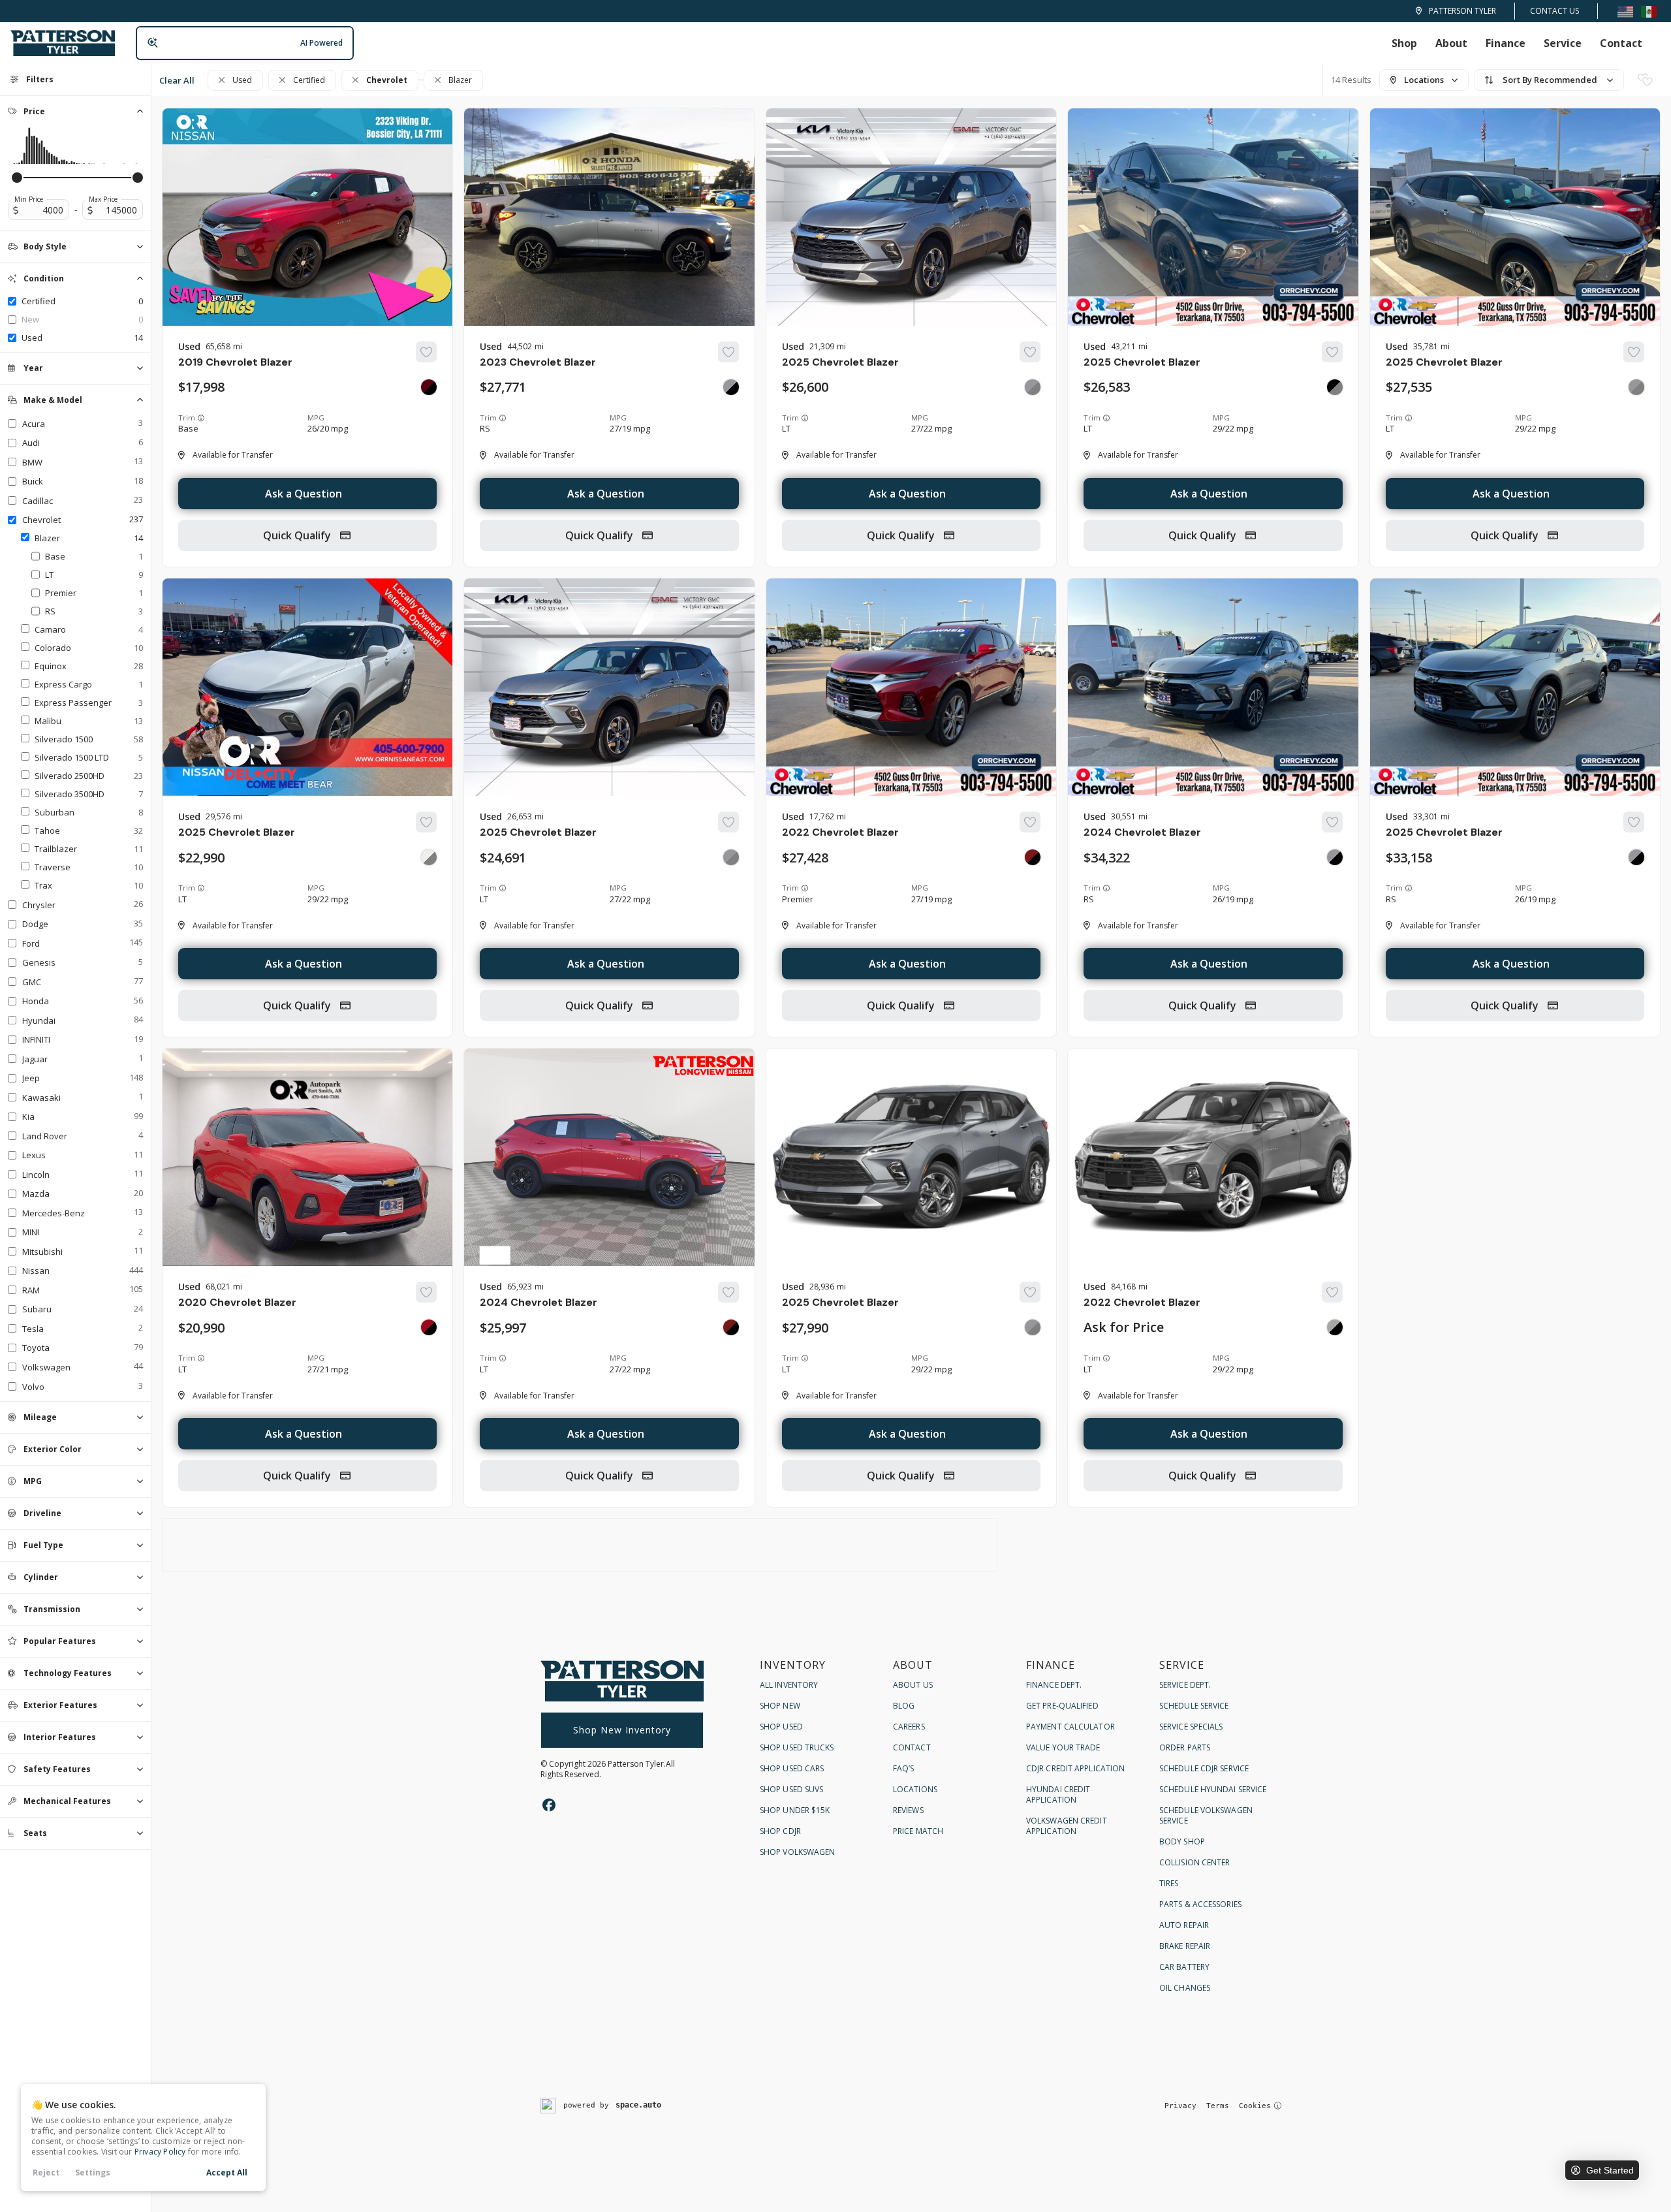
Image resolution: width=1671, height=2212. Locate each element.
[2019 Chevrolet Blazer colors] (429, 387)
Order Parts (1185, 1747)
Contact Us (1554, 11)
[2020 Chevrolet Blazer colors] (429, 1327)
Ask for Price (1124, 1327)
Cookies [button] (1255, 2106)
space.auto (638, 2105)
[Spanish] (1649, 11)
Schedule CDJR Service (1204, 1768)
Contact (1621, 43)
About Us (913, 1685)
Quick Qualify (298, 535)
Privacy (1180, 2106)
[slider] (17, 178)
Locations (915, 1789)
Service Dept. (1185, 1685)
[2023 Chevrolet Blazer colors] (731, 387)
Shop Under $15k (795, 1810)
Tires (1169, 1883)
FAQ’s (904, 1768)
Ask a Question (304, 494)
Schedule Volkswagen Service (1206, 1815)
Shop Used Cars (792, 1768)
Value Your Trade (1063, 1747)
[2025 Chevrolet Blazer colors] (1033, 387)
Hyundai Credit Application (1058, 1794)
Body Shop (1182, 1841)
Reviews (908, 1810)
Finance (1506, 43)
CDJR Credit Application (1075, 1768)
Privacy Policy (160, 2152)
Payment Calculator (1070, 1727)
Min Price (29, 199)
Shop (1404, 43)
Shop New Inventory (622, 1730)
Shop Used (781, 1727)
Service (1563, 43)
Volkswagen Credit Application (1067, 1826)
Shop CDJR (780, 1831)
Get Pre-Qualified (1062, 1706)
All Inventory (789, 1685)
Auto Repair (1184, 1925)
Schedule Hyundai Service (1213, 1789)
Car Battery (1184, 1967)
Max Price (103, 199)
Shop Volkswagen (798, 1852)
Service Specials (1191, 1727)
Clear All (177, 80)
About (1451, 43)
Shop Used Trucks (797, 1747)
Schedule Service (1194, 1706)
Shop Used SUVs (791, 1789)
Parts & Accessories (1200, 1904)
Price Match (918, 1831)
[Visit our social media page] (549, 1805)
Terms (1218, 2106)
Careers (909, 1727)
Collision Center (1195, 1862)
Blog (904, 1706)
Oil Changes (1185, 1988)
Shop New (780, 1706)
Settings (93, 2172)
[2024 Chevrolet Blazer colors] (1335, 857)
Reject (46, 2172)
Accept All (227, 2172)
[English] (1625, 11)
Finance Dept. (1054, 1685)
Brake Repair (1185, 1946)
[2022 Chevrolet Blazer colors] (1033, 857)
